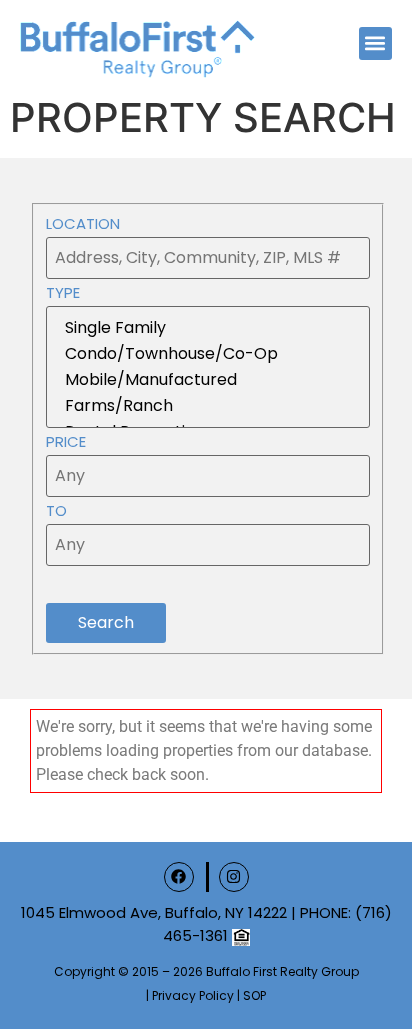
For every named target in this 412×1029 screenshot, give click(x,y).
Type (63, 292)
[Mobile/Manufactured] (208, 380)
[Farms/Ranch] (208, 406)
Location (83, 223)
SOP (254, 995)
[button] (375, 43)
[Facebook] (179, 877)
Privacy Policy (193, 995)
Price (66, 441)
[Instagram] (234, 877)
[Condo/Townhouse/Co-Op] (208, 354)
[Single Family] (208, 328)
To (56, 510)
